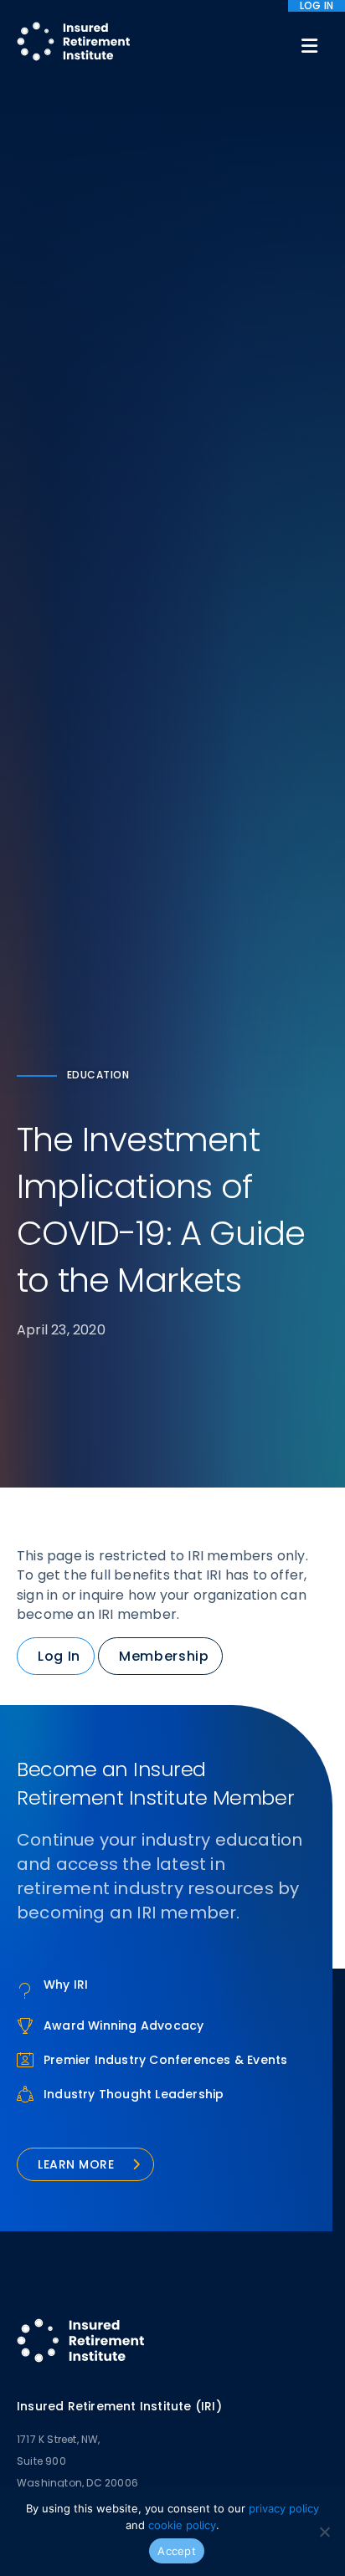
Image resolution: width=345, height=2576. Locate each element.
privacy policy (284, 2508)
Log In (59, 1656)
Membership (164, 1656)
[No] (324, 2532)
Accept (177, 2551)
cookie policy (182, 2525)
